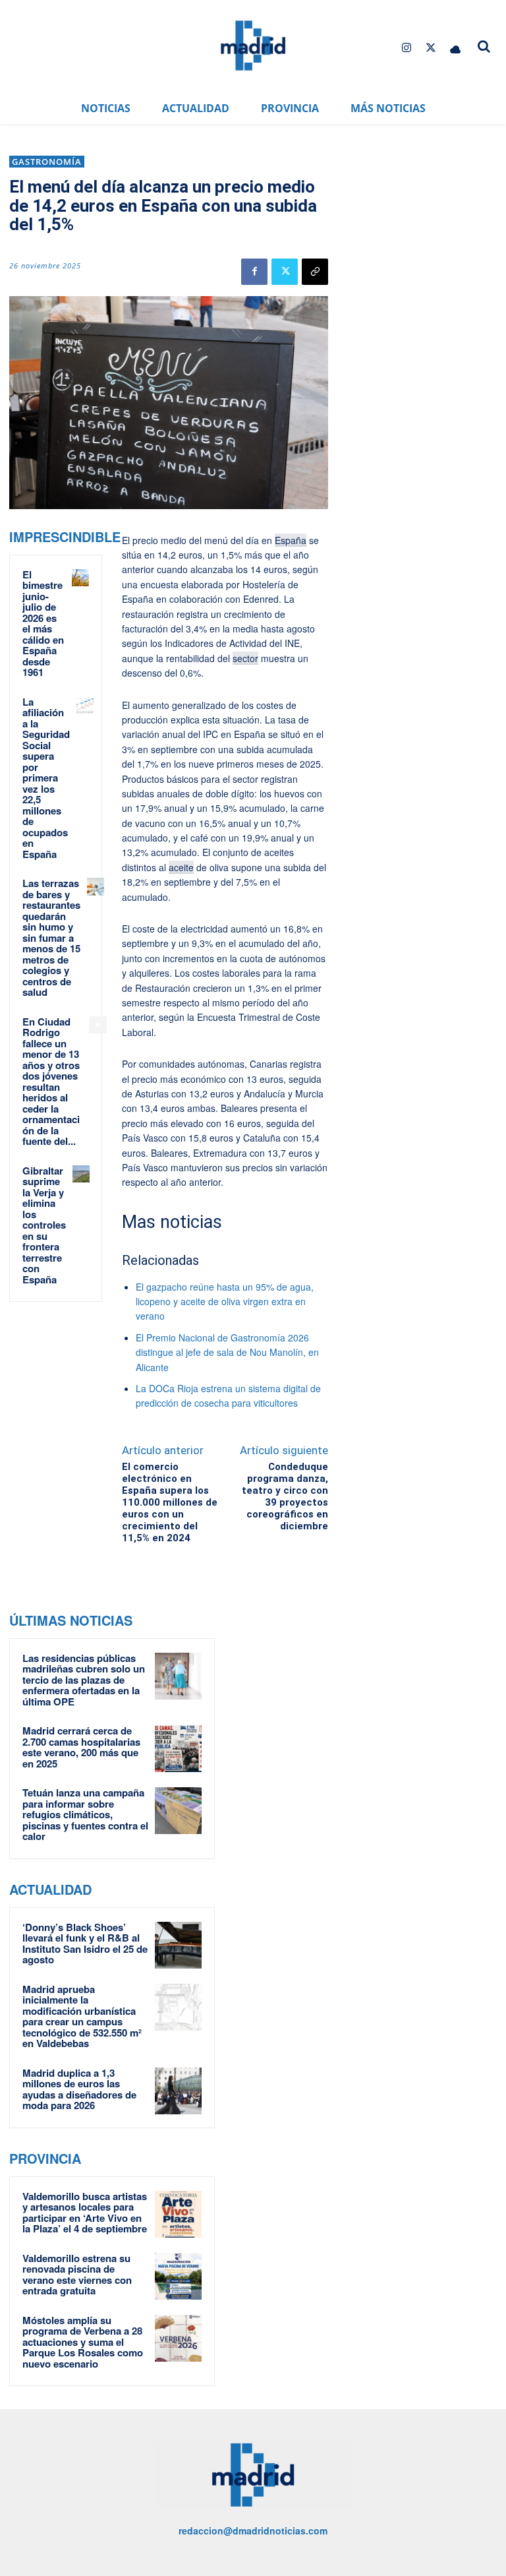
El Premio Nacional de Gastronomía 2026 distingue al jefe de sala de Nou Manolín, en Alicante (227, 1352)
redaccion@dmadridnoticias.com (253, 2530)
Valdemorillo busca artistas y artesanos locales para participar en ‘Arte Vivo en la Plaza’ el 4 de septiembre (85, 2213)
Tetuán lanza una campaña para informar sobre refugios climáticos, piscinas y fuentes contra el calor (85, 1814)
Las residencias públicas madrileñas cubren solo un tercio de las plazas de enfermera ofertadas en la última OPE (84, 1680)
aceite (181, 867)
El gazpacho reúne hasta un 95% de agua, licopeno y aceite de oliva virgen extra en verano (225, 1302)
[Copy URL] (315, 272)
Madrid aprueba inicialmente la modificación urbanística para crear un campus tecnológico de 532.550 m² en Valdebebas (82, 2016)
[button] (484, 46)
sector (245, 658)
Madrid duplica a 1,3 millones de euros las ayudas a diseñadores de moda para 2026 (79, 2089)
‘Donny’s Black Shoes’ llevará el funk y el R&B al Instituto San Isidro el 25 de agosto (85, 1944)
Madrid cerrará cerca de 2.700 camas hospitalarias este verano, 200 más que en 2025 (81, 1747)
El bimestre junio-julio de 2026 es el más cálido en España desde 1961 (43, 624)
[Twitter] (431, 48)
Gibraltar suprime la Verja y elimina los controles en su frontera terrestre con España (44, 1225)
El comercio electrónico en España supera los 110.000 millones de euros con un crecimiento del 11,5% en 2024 (170, 1502)
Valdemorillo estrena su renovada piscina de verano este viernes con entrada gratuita (77, 2275)
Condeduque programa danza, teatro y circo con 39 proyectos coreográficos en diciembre (285, 1496)
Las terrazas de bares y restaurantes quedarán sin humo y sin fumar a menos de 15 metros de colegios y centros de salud (51, 937)
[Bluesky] (456, 48)
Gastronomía (47, 162)
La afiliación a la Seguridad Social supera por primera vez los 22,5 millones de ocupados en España (46, 778)
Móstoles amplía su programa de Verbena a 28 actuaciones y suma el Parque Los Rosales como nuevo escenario (83, 2342)
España (291, 540)
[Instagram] (406, 48)
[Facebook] (254, 272)
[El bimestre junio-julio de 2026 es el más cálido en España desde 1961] (80, 578)
